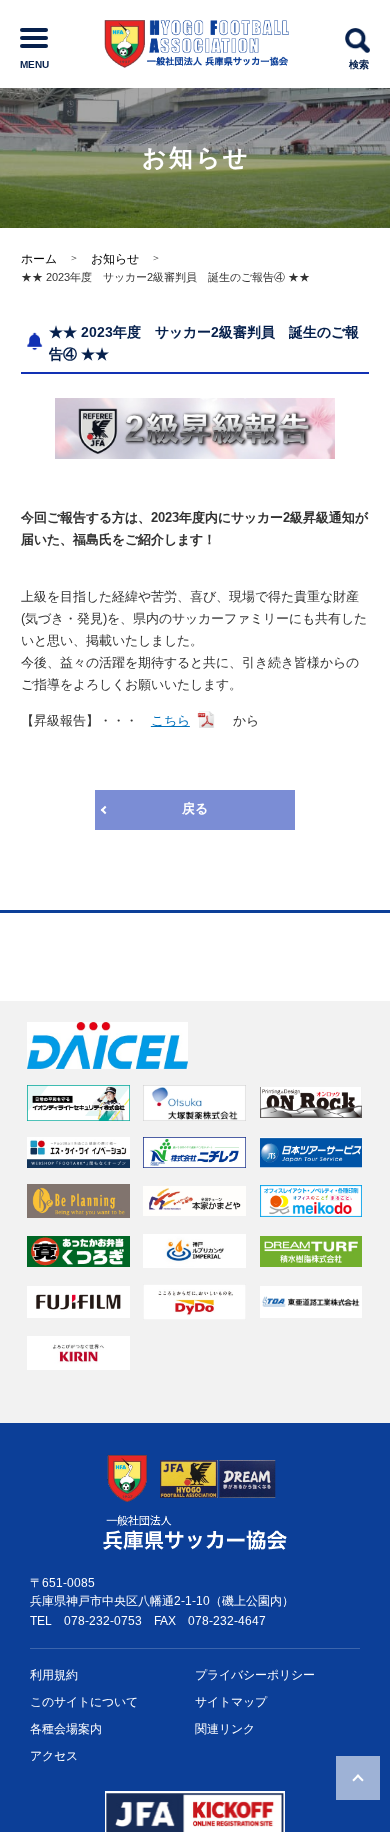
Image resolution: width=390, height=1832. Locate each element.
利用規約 (54, 1675)
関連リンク (225, 1729)
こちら (170, 720)
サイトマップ (231, 1702)
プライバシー (255, 1675)
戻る (195, 808)
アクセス (54, 1756)
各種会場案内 (66, 1729)
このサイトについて (84, 1702)
